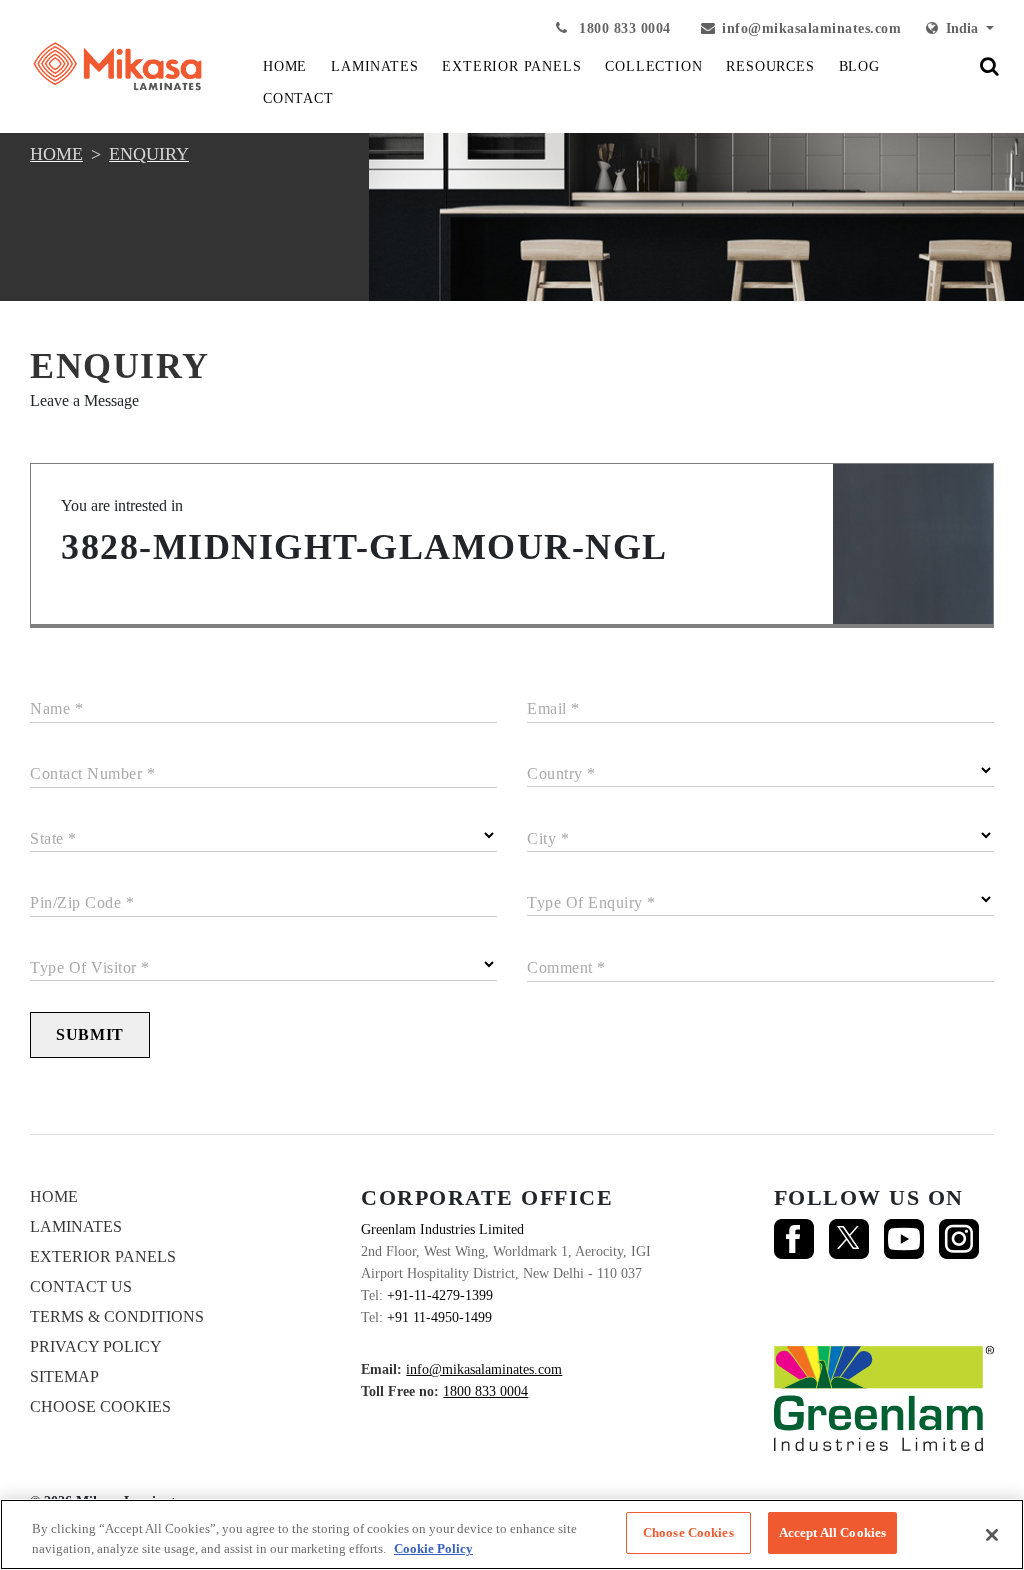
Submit (90, 1034)
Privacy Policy (96, 1346)
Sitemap (64, 1376)
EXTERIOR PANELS (511, 66)
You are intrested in (122, 505)
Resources (770, 66)
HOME (285, 66)
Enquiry (149, 154)
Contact (298, 98)
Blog (859, 66)
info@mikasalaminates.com (811, 28)
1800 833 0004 (623, 28)
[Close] (992, 1535)
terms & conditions (117, 1316)
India (960, 28)
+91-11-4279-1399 (440, 1295)
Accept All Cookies (832, 1532)
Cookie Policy (433, 1548)
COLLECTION (653, 66)
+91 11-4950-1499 (439, 1317)
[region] (512, 1534)
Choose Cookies (100, 1406)
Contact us (81, 1286)
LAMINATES (374, 66)
